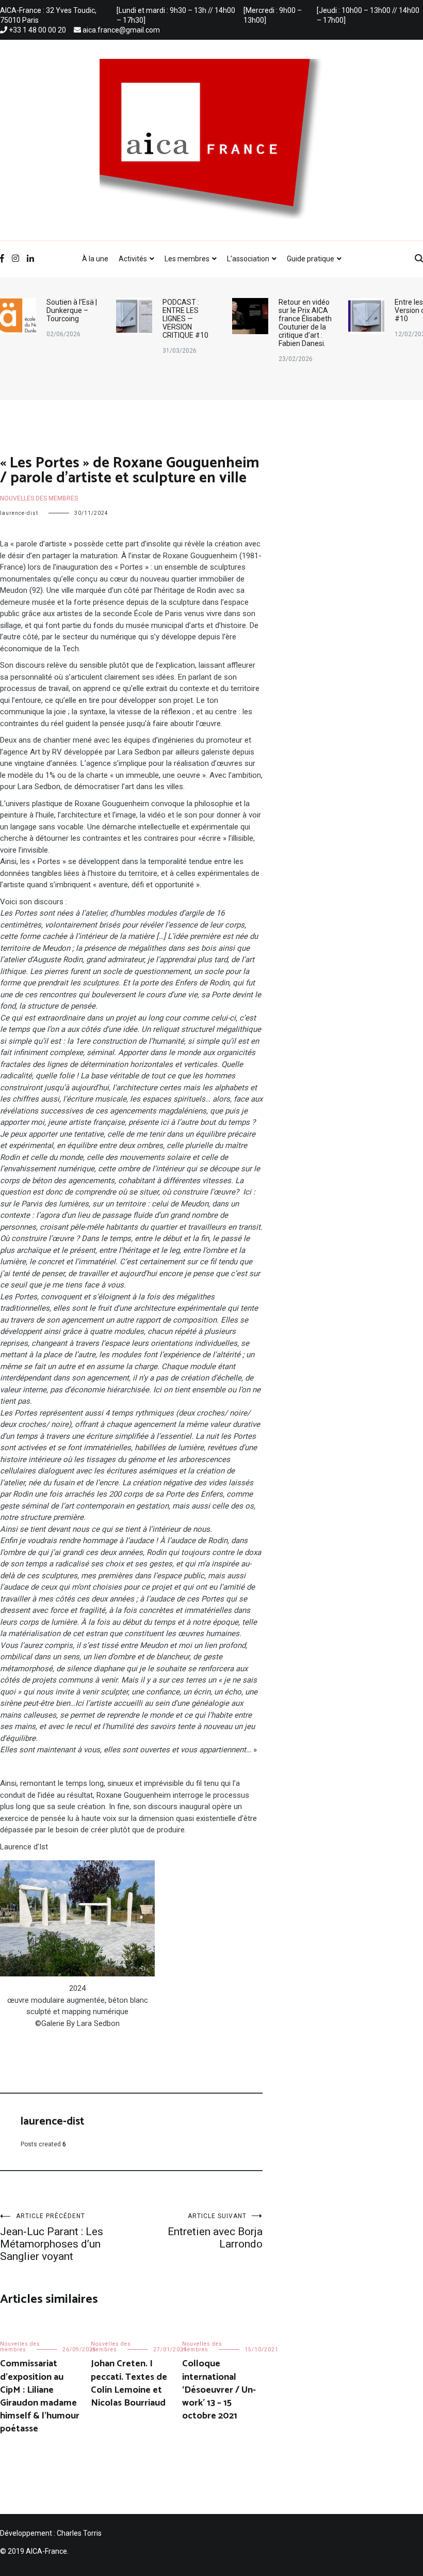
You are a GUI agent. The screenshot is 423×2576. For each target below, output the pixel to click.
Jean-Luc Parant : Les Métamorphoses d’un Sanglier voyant (52, 2237)
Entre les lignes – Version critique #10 (306, 310)
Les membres (187, 259)
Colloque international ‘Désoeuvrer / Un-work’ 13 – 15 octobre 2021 (219, 2390)
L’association (248, 259)
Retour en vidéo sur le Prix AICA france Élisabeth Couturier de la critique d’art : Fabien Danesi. (189, 323)
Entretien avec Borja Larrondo (215, 2231)
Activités (133, 259)
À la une (95, 259)
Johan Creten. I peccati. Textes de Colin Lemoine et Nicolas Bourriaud (129, 2383)
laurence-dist (19, 513)
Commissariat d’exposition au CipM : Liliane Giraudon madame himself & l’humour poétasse (40, 2396)
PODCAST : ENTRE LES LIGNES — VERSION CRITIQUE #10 (69, 319)
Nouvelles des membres (39, 498)
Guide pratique (311, 259)
